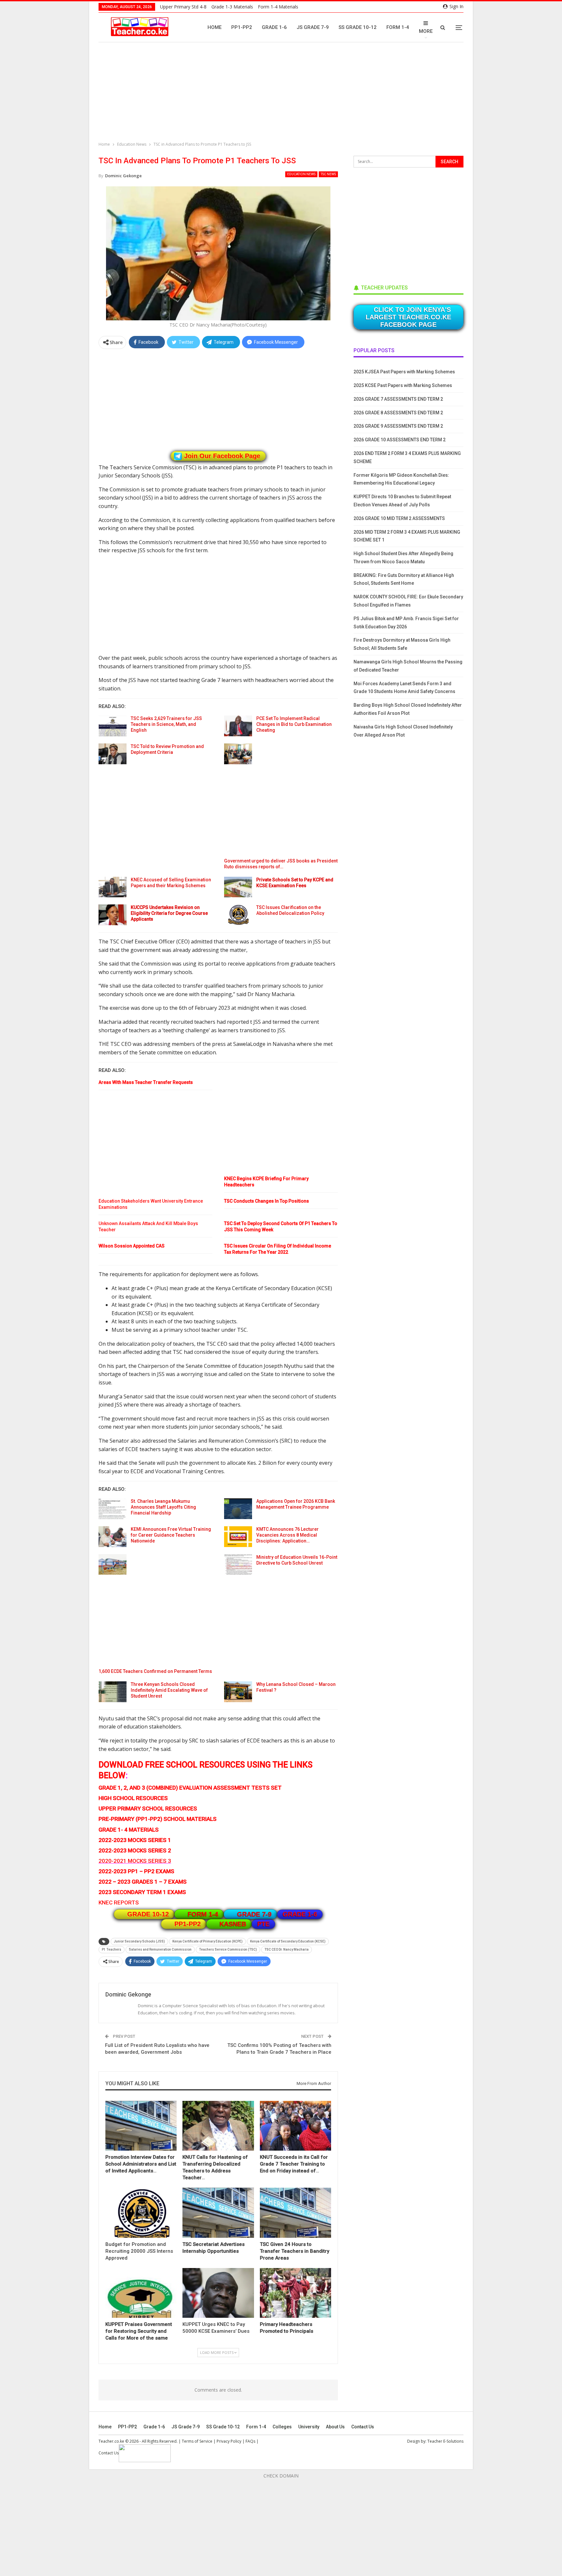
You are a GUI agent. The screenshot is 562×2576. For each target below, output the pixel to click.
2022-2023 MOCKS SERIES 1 (135, 1840)
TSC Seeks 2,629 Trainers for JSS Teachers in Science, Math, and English (166, 724)
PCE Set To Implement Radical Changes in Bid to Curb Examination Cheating (294, 724)
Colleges (282, 2427)
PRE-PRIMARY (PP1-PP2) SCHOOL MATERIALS (158, 1819)
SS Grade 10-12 (358, 27)
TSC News (328, 174)
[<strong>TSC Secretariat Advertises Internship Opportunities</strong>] (218, 2213)
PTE (263, 1924)
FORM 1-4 (203, 1914)
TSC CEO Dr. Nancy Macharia (287, 1949)
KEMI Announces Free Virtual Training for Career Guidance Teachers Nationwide (171, 1535)
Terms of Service (197, 2441)
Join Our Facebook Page (222, 456)
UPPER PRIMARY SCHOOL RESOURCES (148, 1809)
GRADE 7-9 (254, 1914)
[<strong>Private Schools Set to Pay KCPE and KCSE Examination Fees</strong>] (238, 887)
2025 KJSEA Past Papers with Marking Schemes (404, 372)
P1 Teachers (112, 1949)
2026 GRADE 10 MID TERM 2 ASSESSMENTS (399, 518)
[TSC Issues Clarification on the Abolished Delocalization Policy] (238, 915)
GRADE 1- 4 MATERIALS (129, 1830)
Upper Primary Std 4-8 (183, 7)
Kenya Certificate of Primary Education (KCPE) (207, 1941)
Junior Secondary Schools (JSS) (139, 1941)
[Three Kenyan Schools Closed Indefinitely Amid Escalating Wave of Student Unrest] (113, 1692)
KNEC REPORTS (119, 1902)
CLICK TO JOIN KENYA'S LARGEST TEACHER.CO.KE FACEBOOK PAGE (408, 317)
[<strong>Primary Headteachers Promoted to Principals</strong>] (295, 2293)
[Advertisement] (283, 93)
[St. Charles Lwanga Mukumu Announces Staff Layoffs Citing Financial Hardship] (113, 1509)
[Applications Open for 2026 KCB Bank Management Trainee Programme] (238, 1509)
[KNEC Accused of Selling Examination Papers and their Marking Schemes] (113, 887)
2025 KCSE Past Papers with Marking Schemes (403, 385)
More (426, 31)
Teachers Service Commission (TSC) (228, 1949)
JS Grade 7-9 (313, 27)
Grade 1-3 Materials (232, 7)
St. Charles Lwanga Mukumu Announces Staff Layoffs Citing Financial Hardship (163, 1507)
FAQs (250, 2441)
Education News (301, 174)
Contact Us (363, 2427)
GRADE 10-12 (148, 1914)
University (309, 2427)
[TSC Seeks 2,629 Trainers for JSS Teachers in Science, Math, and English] (113, 726)
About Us (335, 2427)
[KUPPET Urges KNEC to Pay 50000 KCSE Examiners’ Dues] (218, 2293)
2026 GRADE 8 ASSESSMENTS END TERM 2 (398, 413)
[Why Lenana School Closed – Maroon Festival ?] (238, 1692)
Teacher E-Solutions (445, 2441)
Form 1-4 (398, 27)
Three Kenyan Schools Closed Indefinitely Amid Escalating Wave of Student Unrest (169, 1690)
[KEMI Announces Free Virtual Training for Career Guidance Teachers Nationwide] (113, 1537)
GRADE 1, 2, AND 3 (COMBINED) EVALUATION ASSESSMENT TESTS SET (190, 1788)
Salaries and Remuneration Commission (160, 1949)
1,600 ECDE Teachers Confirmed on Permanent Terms (155, 1671)
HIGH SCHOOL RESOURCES (133, 1798)
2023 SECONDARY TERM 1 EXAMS (142, 1892)
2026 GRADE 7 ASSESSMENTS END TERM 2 (398, 399)
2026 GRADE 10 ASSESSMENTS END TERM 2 (400, 440)
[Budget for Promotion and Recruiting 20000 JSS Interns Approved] (141, 2213)
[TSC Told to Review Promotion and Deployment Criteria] (113, 754)
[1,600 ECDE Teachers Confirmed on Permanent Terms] (113, 1565)
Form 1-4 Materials (278, 7)
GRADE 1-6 (300, 1914)
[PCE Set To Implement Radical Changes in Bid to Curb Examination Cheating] (238, 726)
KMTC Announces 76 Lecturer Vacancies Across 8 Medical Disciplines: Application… (288, 1535)
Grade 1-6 (274, 27)
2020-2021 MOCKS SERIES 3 (135, 1861)
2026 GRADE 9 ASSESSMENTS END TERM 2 (398, 426)
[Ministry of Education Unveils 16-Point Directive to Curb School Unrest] (238, 1565)
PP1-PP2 (242, 27)
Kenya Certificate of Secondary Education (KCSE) (288, 1941)
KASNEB (233, 1924)
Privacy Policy (229, 2441)
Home (214, 27)
